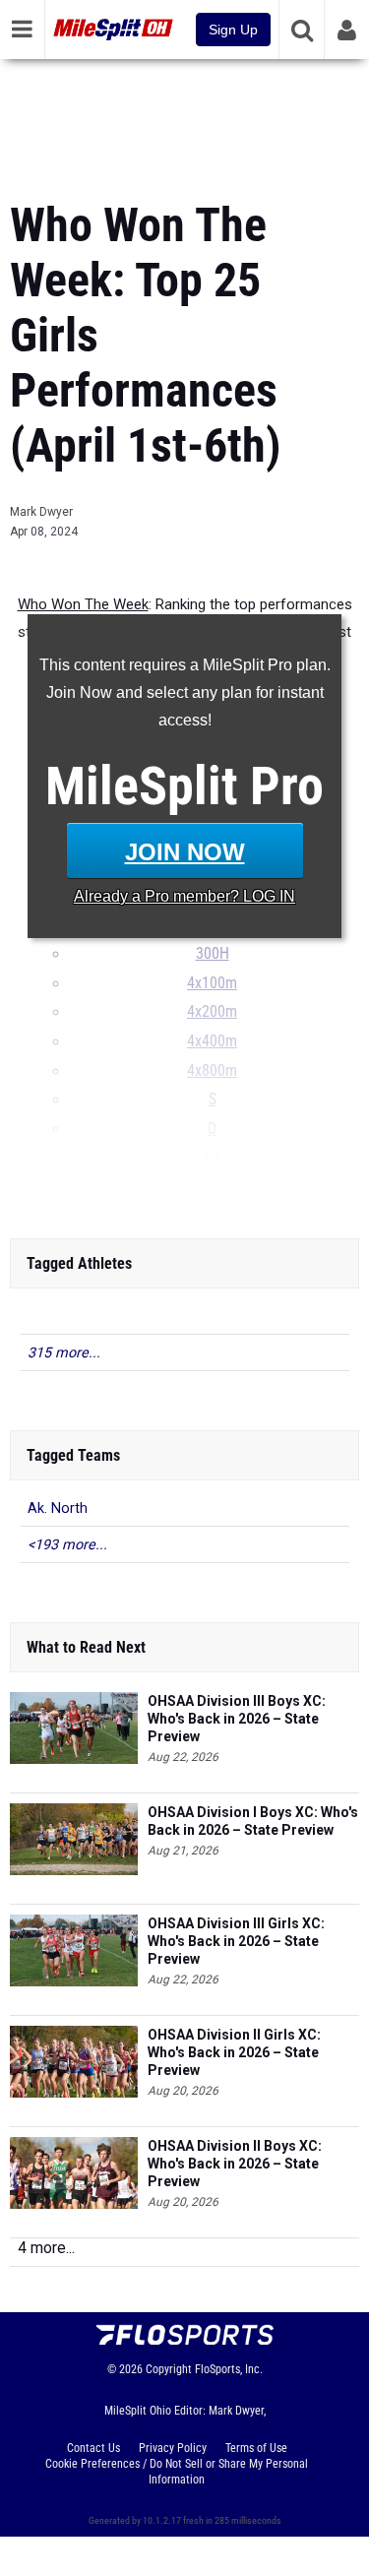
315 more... (64, 1353)
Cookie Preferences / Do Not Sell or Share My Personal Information (177, 2472)
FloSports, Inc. (229, 2369)
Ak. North (58, 1508)
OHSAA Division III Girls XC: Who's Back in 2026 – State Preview (236, 1941)
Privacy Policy (173, 2448)
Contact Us (93, 2448)
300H (213, 954)
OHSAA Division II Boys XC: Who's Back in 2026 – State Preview (235, 2164)
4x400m (212, 1041)
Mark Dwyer (41, 512)
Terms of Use (256, 2448)
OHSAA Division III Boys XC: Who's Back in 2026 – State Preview (237, 1719)
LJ (213, 1158)
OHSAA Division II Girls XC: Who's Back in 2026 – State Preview (234, 2052)
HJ (205, 1187)
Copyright (169, 2369)
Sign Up (233, 30)
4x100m (212, 983)
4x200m (212, 1012)
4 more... (46, 2248)
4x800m (212, 1071)
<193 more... (67, 1545)
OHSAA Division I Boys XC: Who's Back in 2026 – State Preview (253, 1821)
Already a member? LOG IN (184, 896)
